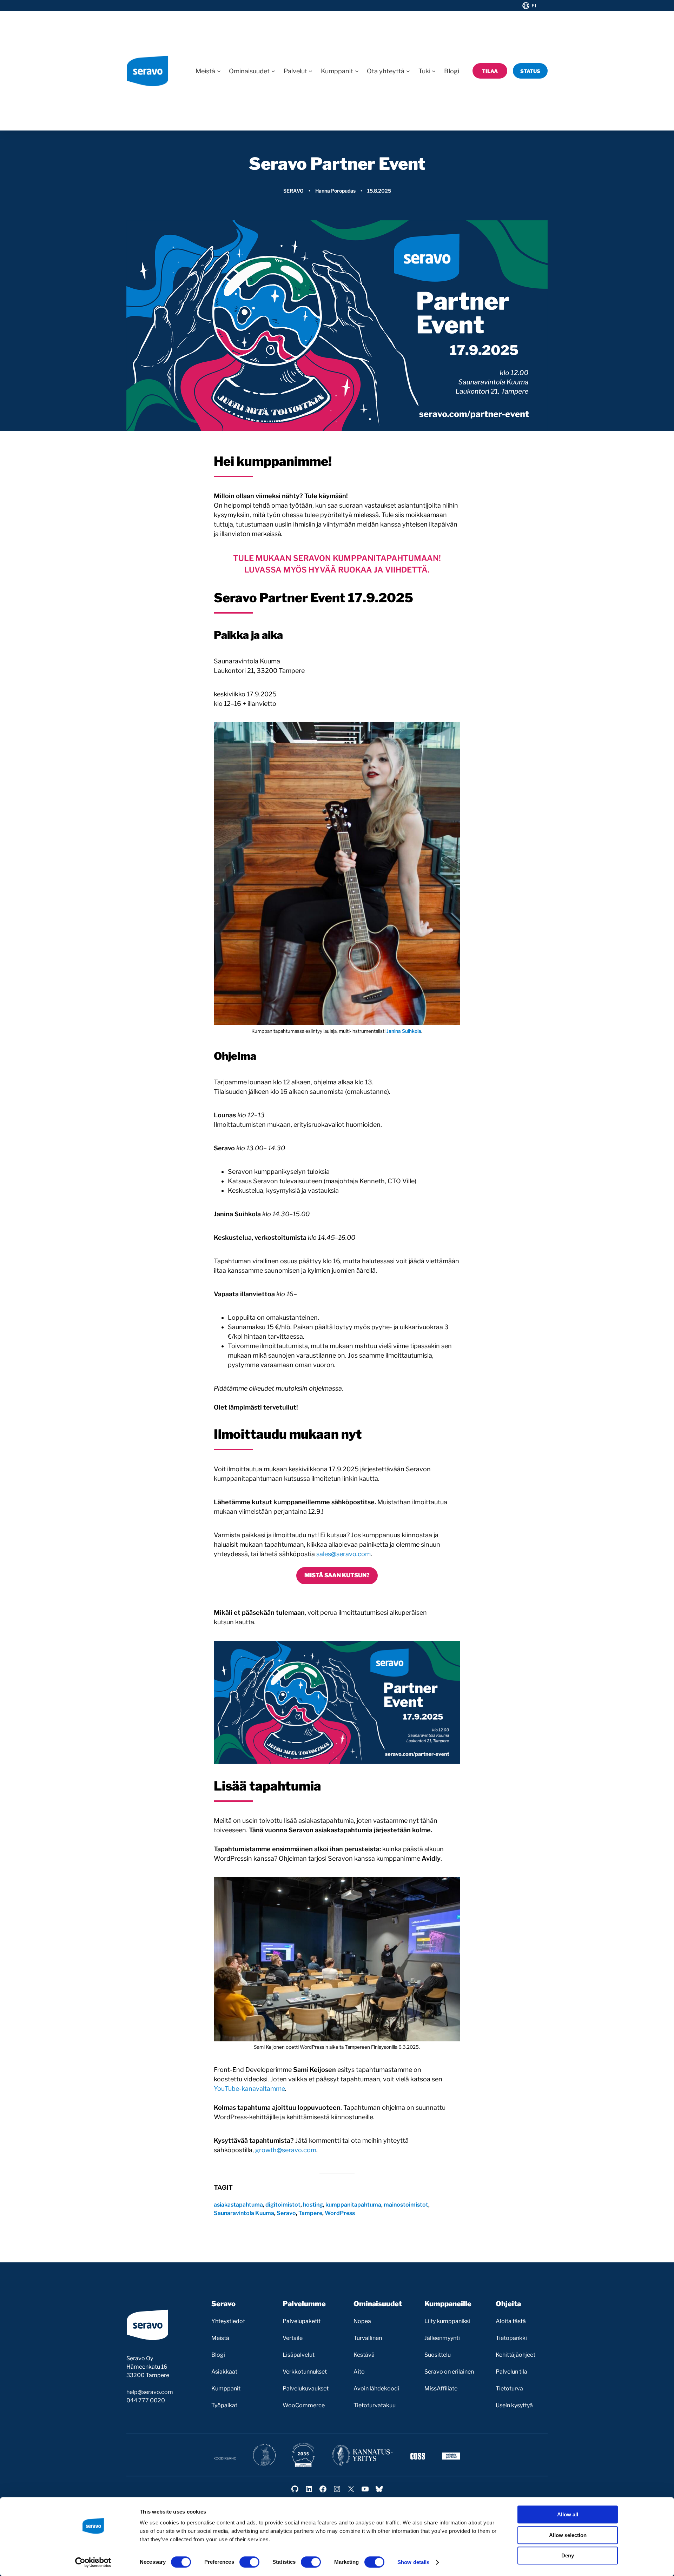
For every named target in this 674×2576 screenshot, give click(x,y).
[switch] (249, 2562)
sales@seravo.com (343, 1554)
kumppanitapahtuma (353, 2205)
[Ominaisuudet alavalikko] (273, 71)
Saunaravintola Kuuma (244, 2213)
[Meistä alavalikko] (219, 71)
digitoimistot (283, 2205)
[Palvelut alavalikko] (310, 71)
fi (534, 6)
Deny (568, 2555)
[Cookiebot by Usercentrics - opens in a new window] (93, 2562)
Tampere (310, 2213)
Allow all (568, 2514)
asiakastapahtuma (238, 2205)
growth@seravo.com (286, 2150)
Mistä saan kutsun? (337, 1575)
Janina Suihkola (404, 1031)
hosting (313, 2205)
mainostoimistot (406, 2205)
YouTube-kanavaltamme (249, 2089)
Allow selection (568, 2535)
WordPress (340, 2213)
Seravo (293, 191)
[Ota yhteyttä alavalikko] (408, 71)
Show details (413, 2562)
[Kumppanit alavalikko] (357, 71)
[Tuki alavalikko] (434, 71)
